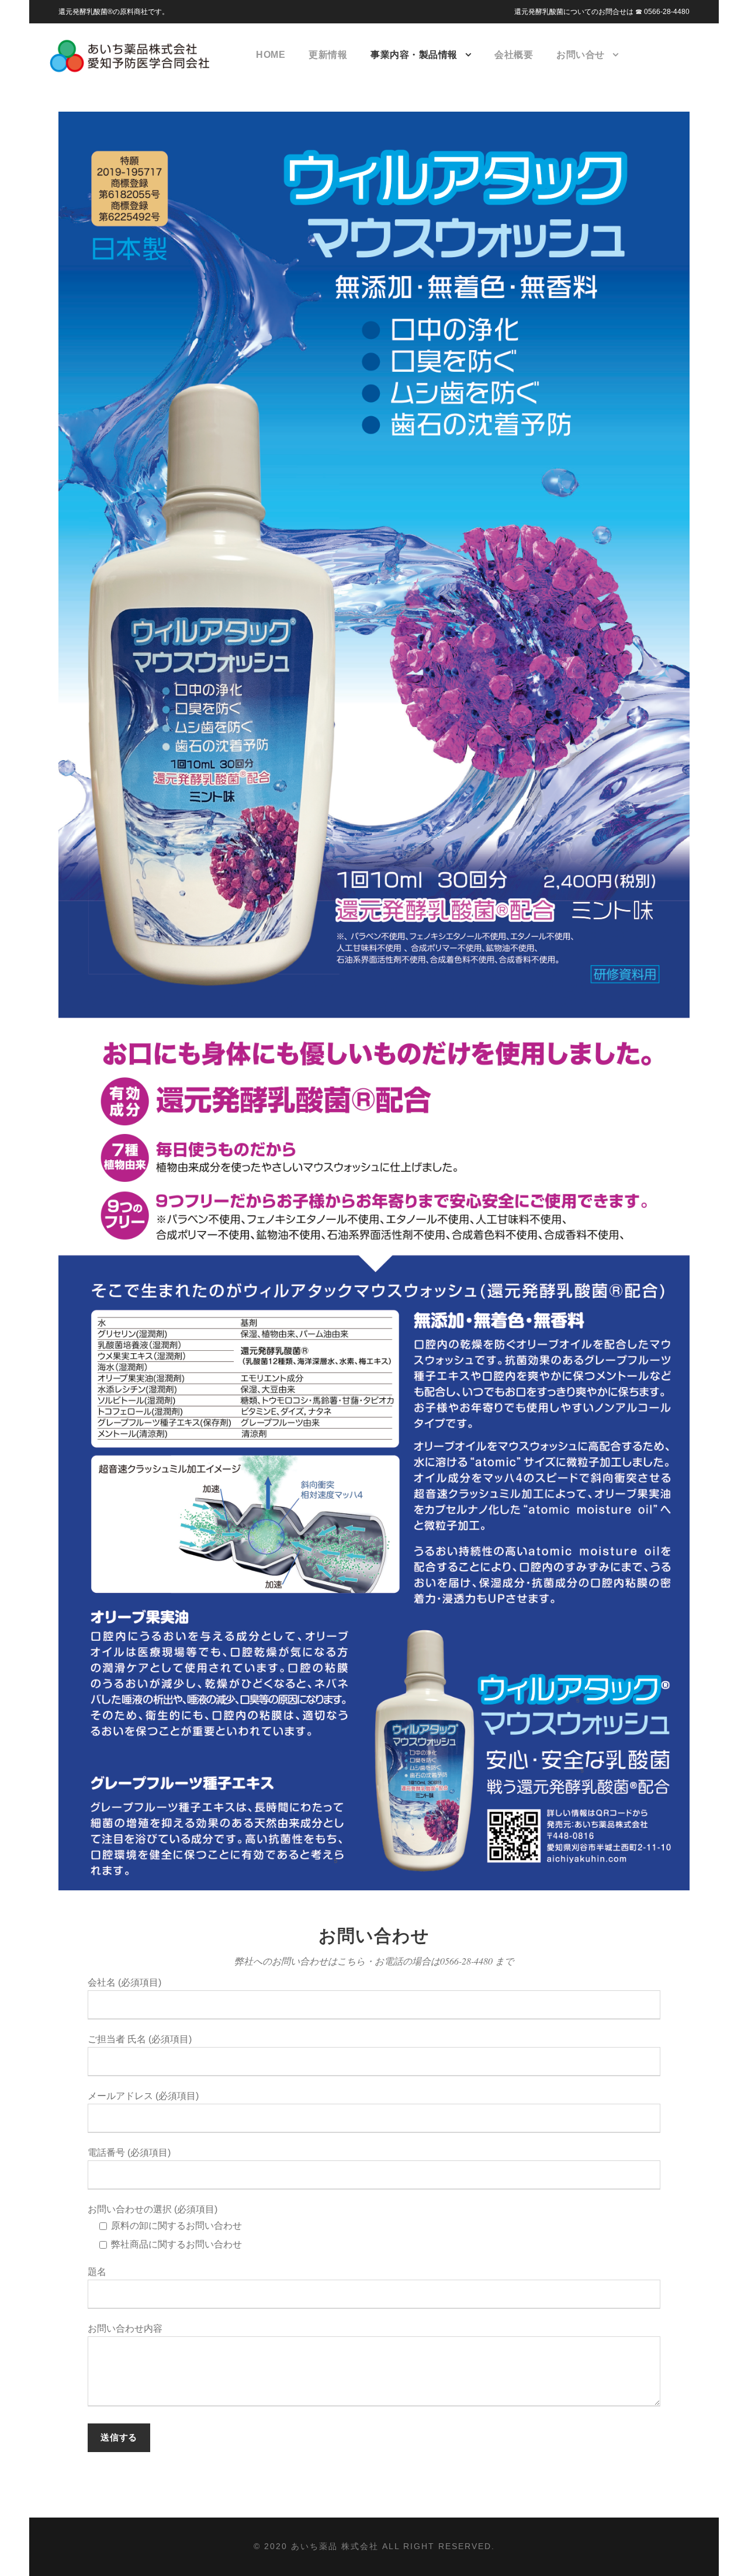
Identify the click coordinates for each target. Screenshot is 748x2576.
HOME (271, 55)
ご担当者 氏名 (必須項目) (140, 2039)
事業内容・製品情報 (414, 55)
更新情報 (328, 55)
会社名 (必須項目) (124, 1982)
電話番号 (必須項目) (129, 2153)
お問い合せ (581, 55)
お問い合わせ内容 (125, 2328)
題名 (97, 2272)
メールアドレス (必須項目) (143, 2096)
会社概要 (514, 55)
